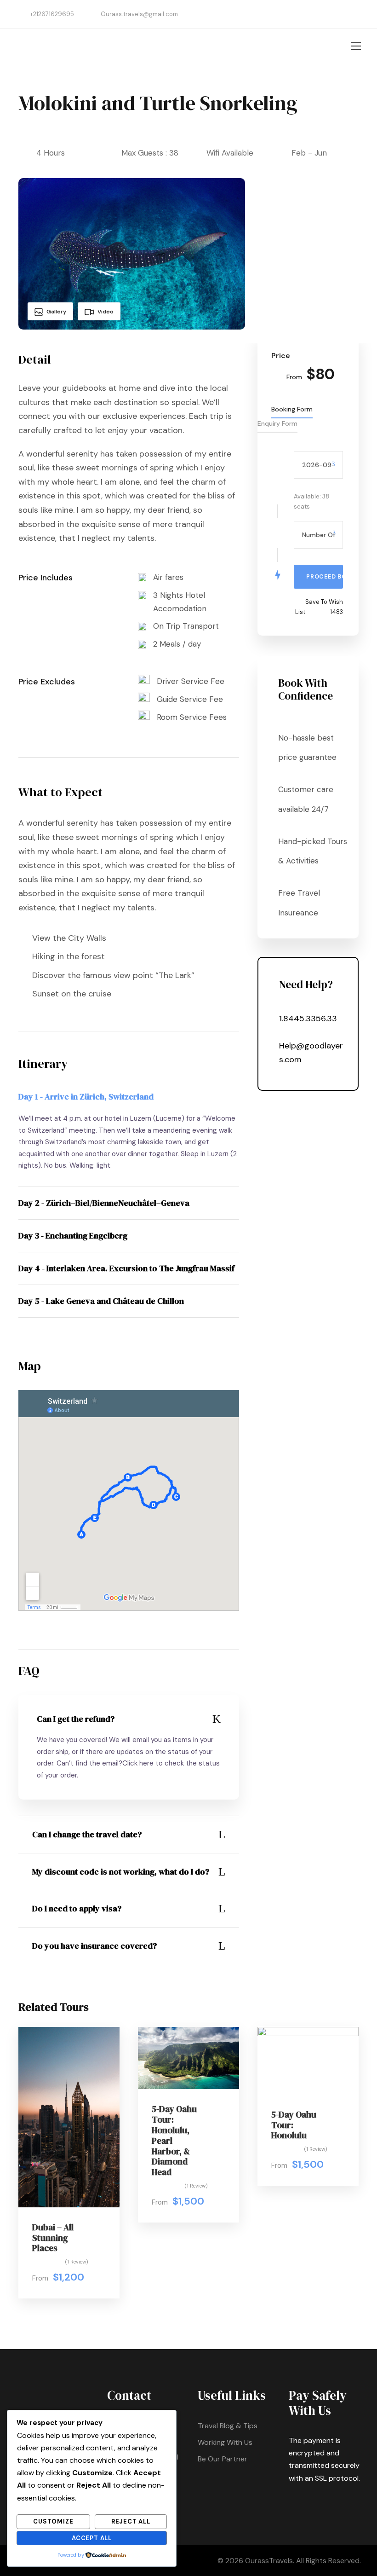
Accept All (92, 2538)
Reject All (131, 2521)
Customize (53, 2521)
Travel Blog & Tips (228, 2426)
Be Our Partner (223, 2459)
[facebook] (356, 14)
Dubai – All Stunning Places (53, 2238)
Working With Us (225, 2442)
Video (106, 312)
